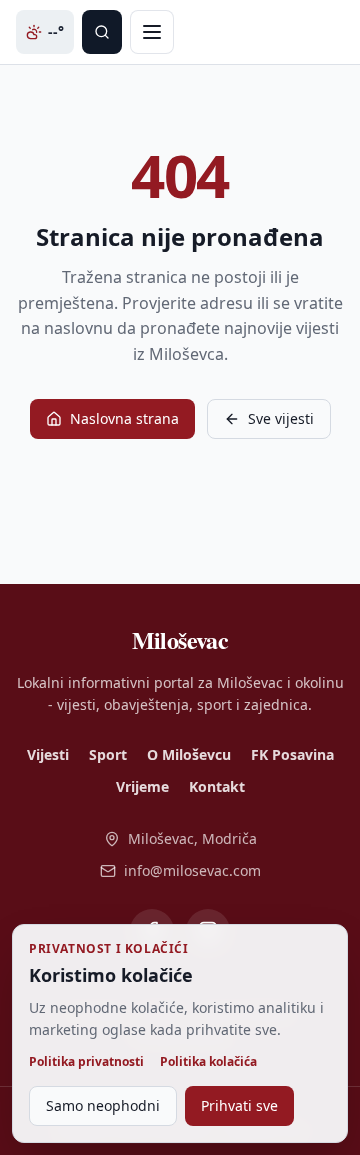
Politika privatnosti (86, 1062)
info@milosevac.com (192, 870)
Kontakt (217, 786)
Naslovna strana (124, 418)
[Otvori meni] (152, 32)
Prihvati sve (239, 1105)
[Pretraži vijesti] (102, 32)
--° (56, 31)
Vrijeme (142, 786)
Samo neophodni (103, 1105)
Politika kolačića (208, 1062)
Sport (108, 754)
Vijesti (48, 754)
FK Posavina (292, 754)
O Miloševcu (189, 754)
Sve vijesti (281, 418)
